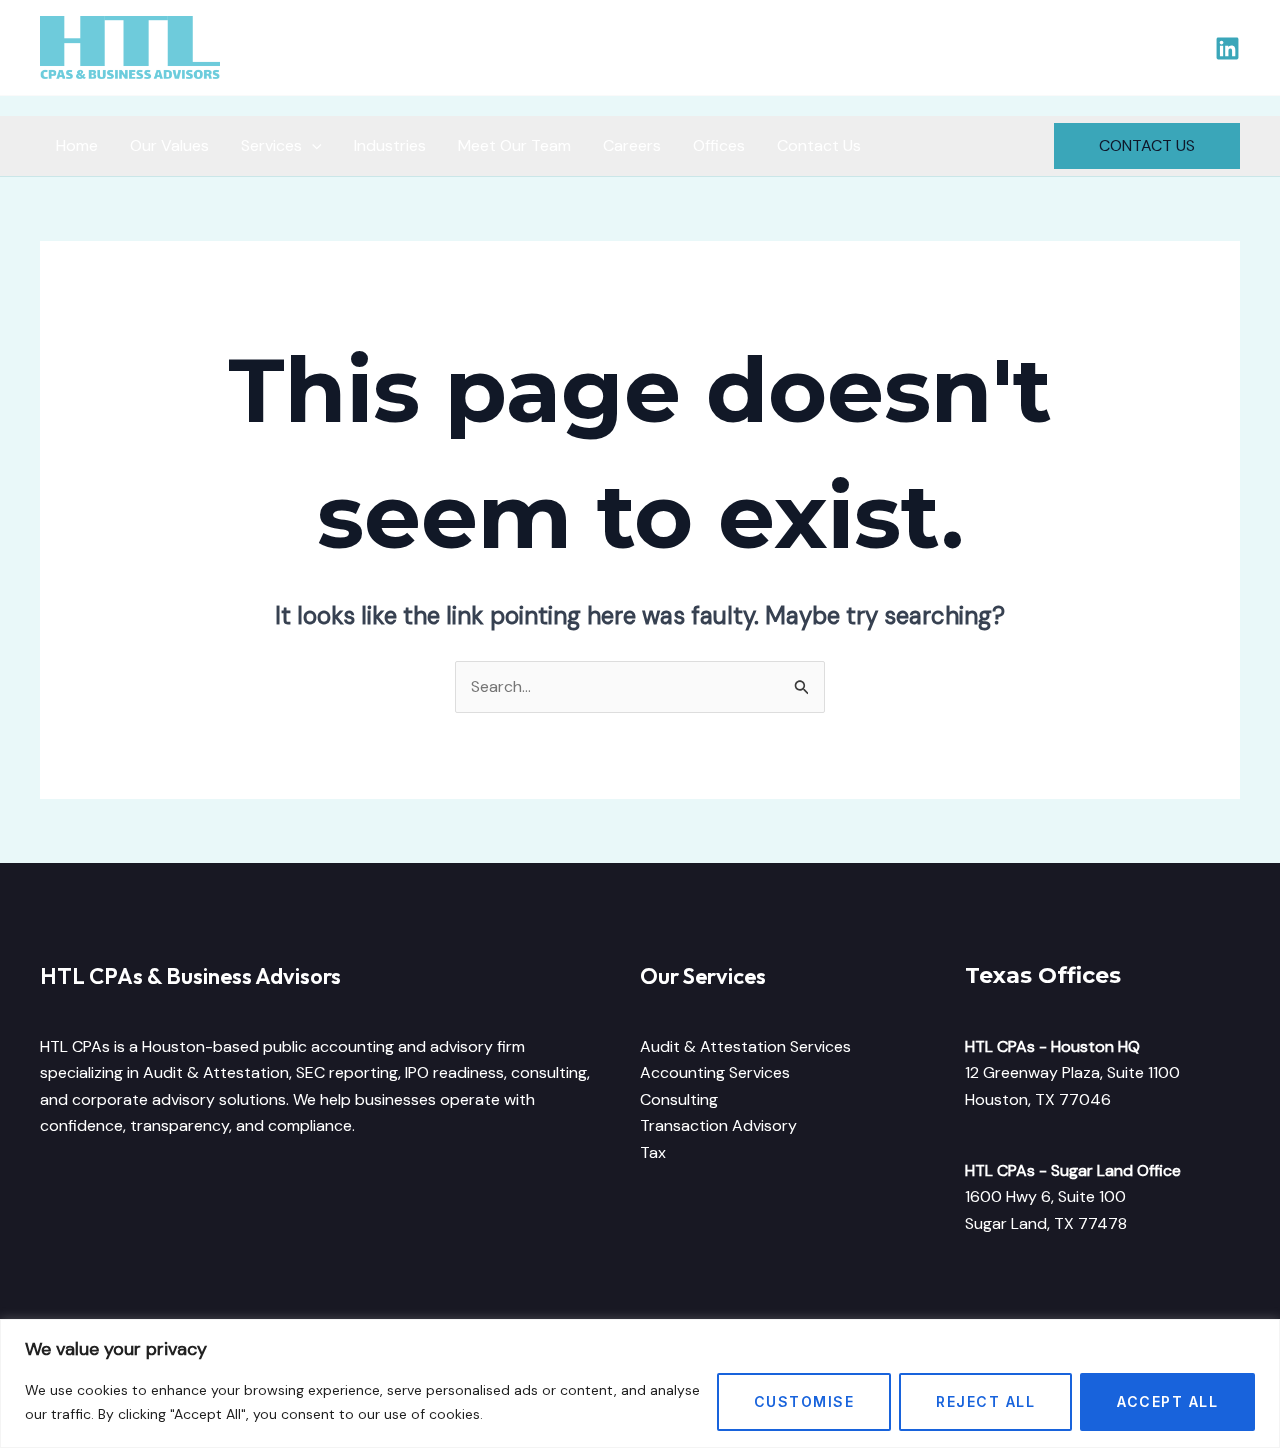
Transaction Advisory (718, 1125)
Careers (632, 145)
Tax (653, 1152)
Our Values (169, 145)
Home (77, 145)
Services (271, 145)
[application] (312, 146)
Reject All (985, 1401)
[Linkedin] (1227, 48)
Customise (804, 1401)
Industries (390, 145)
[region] (640, 1383)
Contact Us (819, 145)
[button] (1147, 146)
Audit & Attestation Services (745, 1046)
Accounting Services (715, 1072)
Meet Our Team (514, 145)
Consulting (679, 1099)
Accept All (1167, 1401)
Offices (719, 145)
